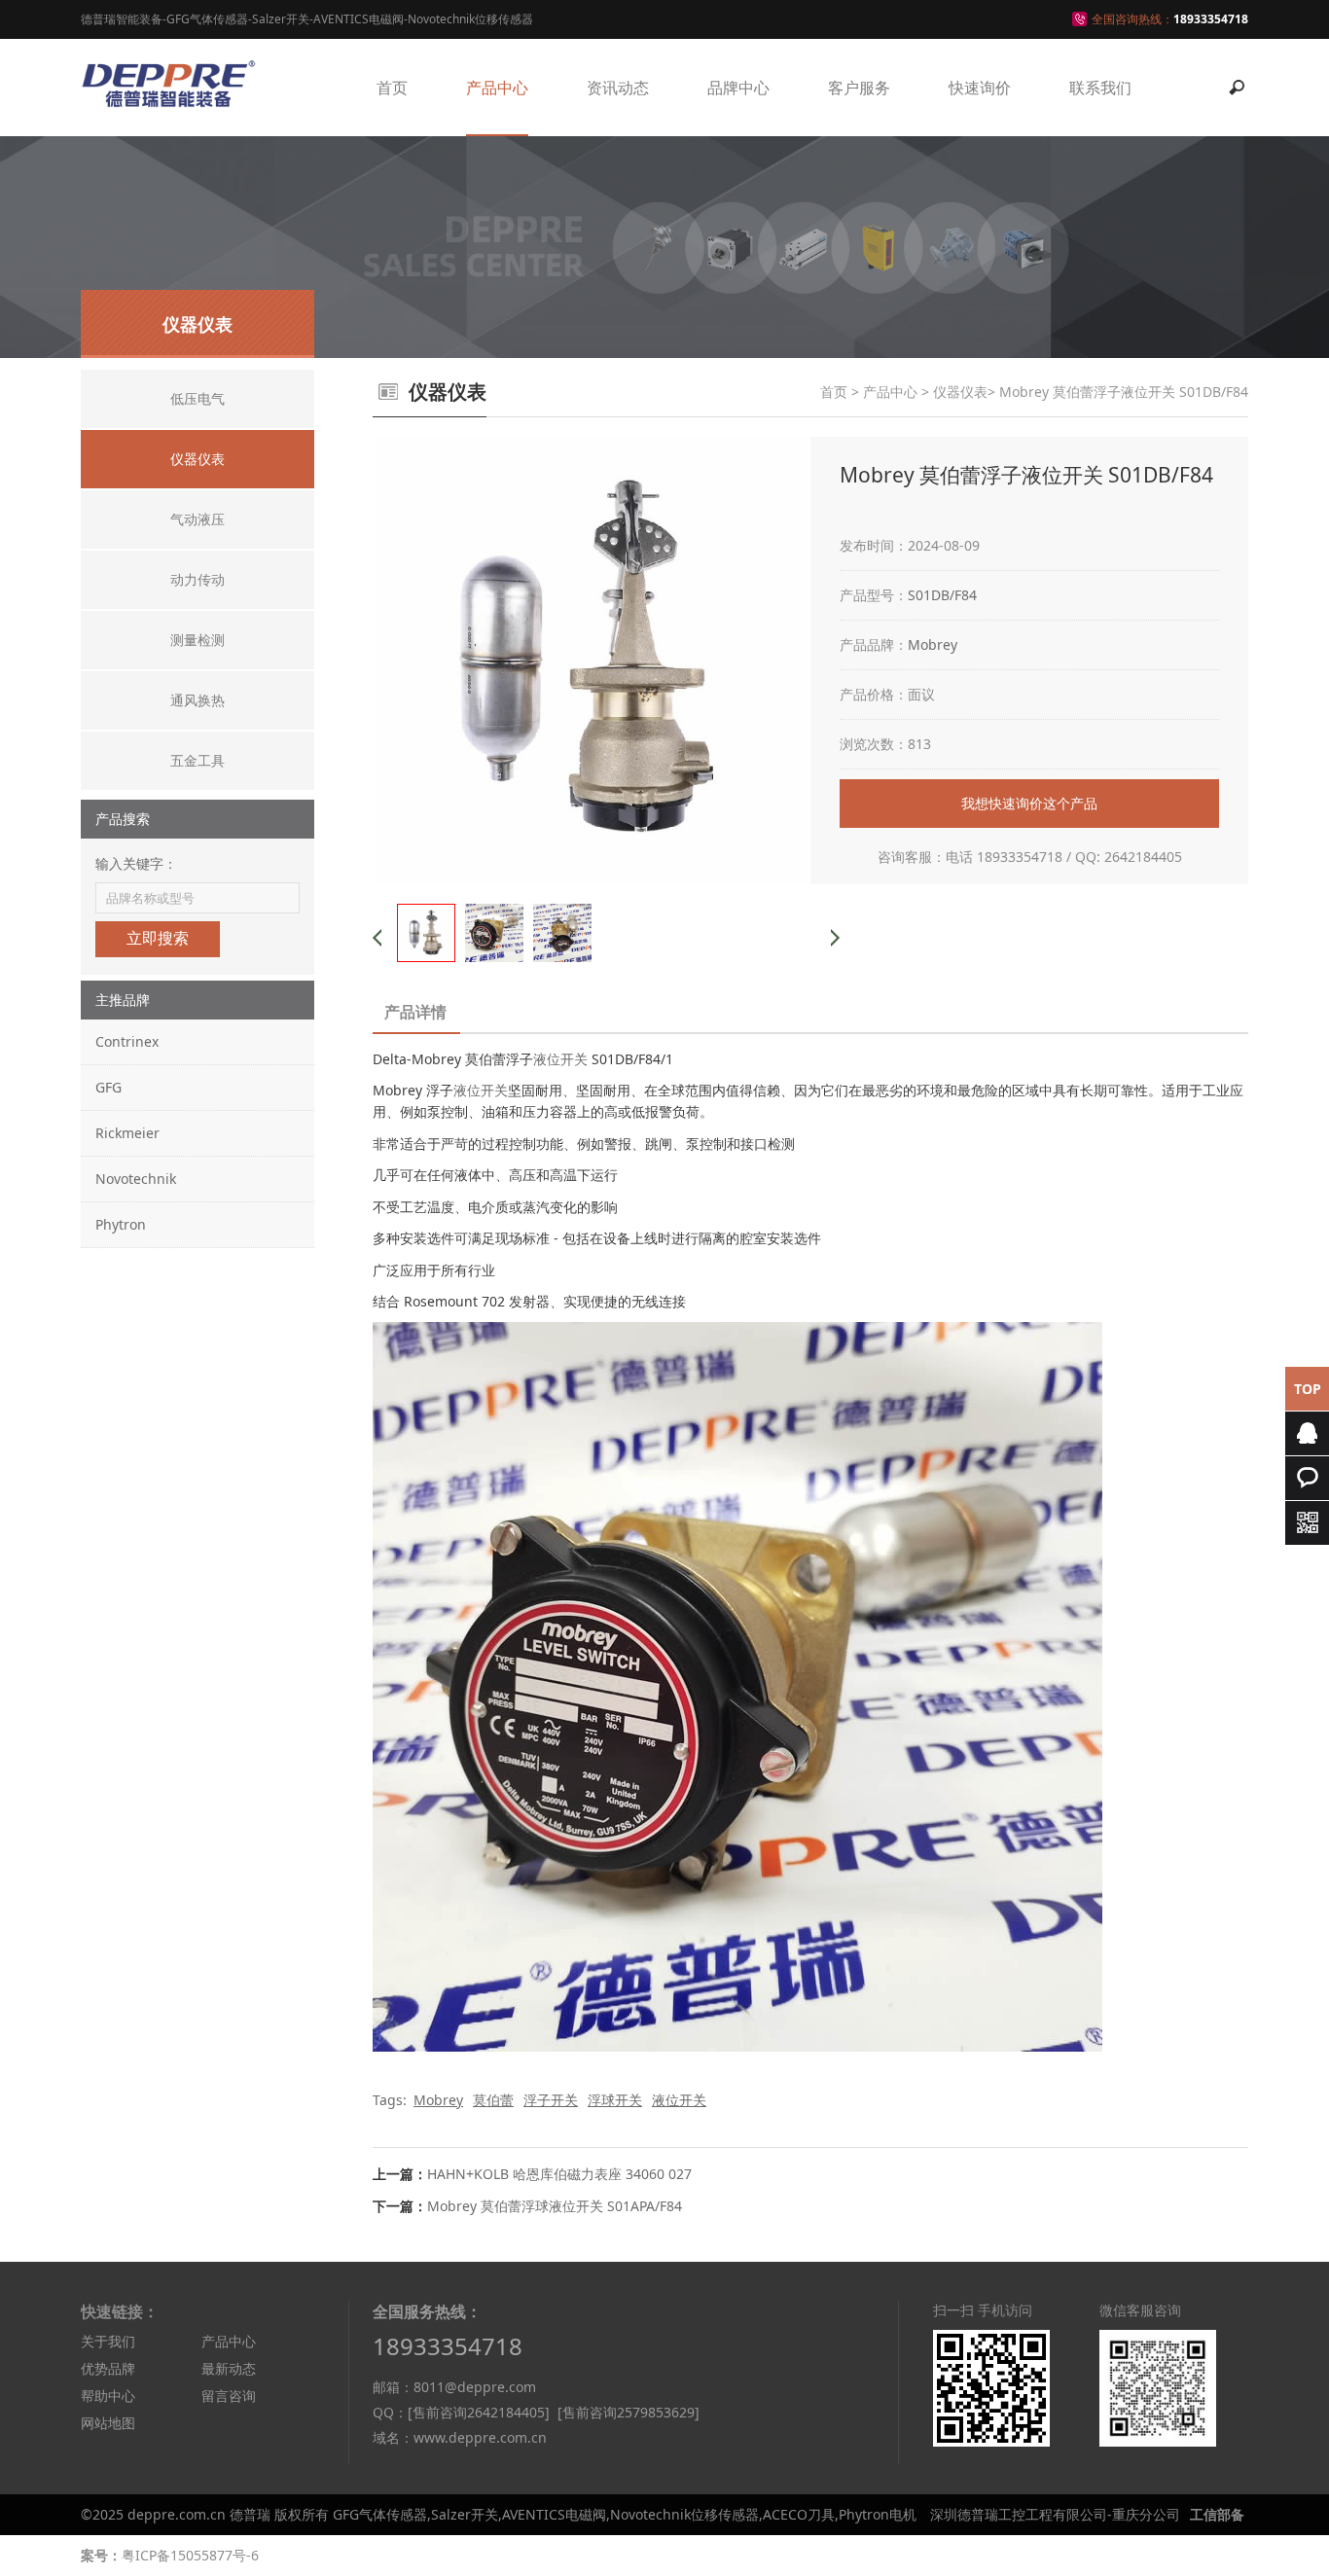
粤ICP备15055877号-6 (190, 2555)
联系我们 (1100, 88)
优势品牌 (108, 2368)
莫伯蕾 (493, 2100)
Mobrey (933, 644)
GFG (108, 1087)
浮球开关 (615, 2100)
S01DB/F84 (942, 595)
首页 (392, 88)
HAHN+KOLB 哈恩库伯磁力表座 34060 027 (559, 2174)
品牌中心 (738, 88)
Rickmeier (127, 1133)
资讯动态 (618, 88)
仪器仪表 (960, 392)
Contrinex (127, 1041)
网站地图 (108, 2423)
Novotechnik (136, 1179)
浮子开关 (551, 2100)
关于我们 (108, 2341)
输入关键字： (136, 863)
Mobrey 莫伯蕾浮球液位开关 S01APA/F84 (555, 2206)
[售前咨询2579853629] (629, 2412)
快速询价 (980, 88)
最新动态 (229, 2368)
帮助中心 (108, 2396)
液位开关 (560, 1059)
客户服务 (859, 88)
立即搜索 (158, 938)
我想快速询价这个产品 (1029, 803)
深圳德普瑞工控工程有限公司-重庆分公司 (1055, 2514)
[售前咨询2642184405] (479, 2412)
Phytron (121, 1224)
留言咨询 (229, 2396)
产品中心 (497, 88)
